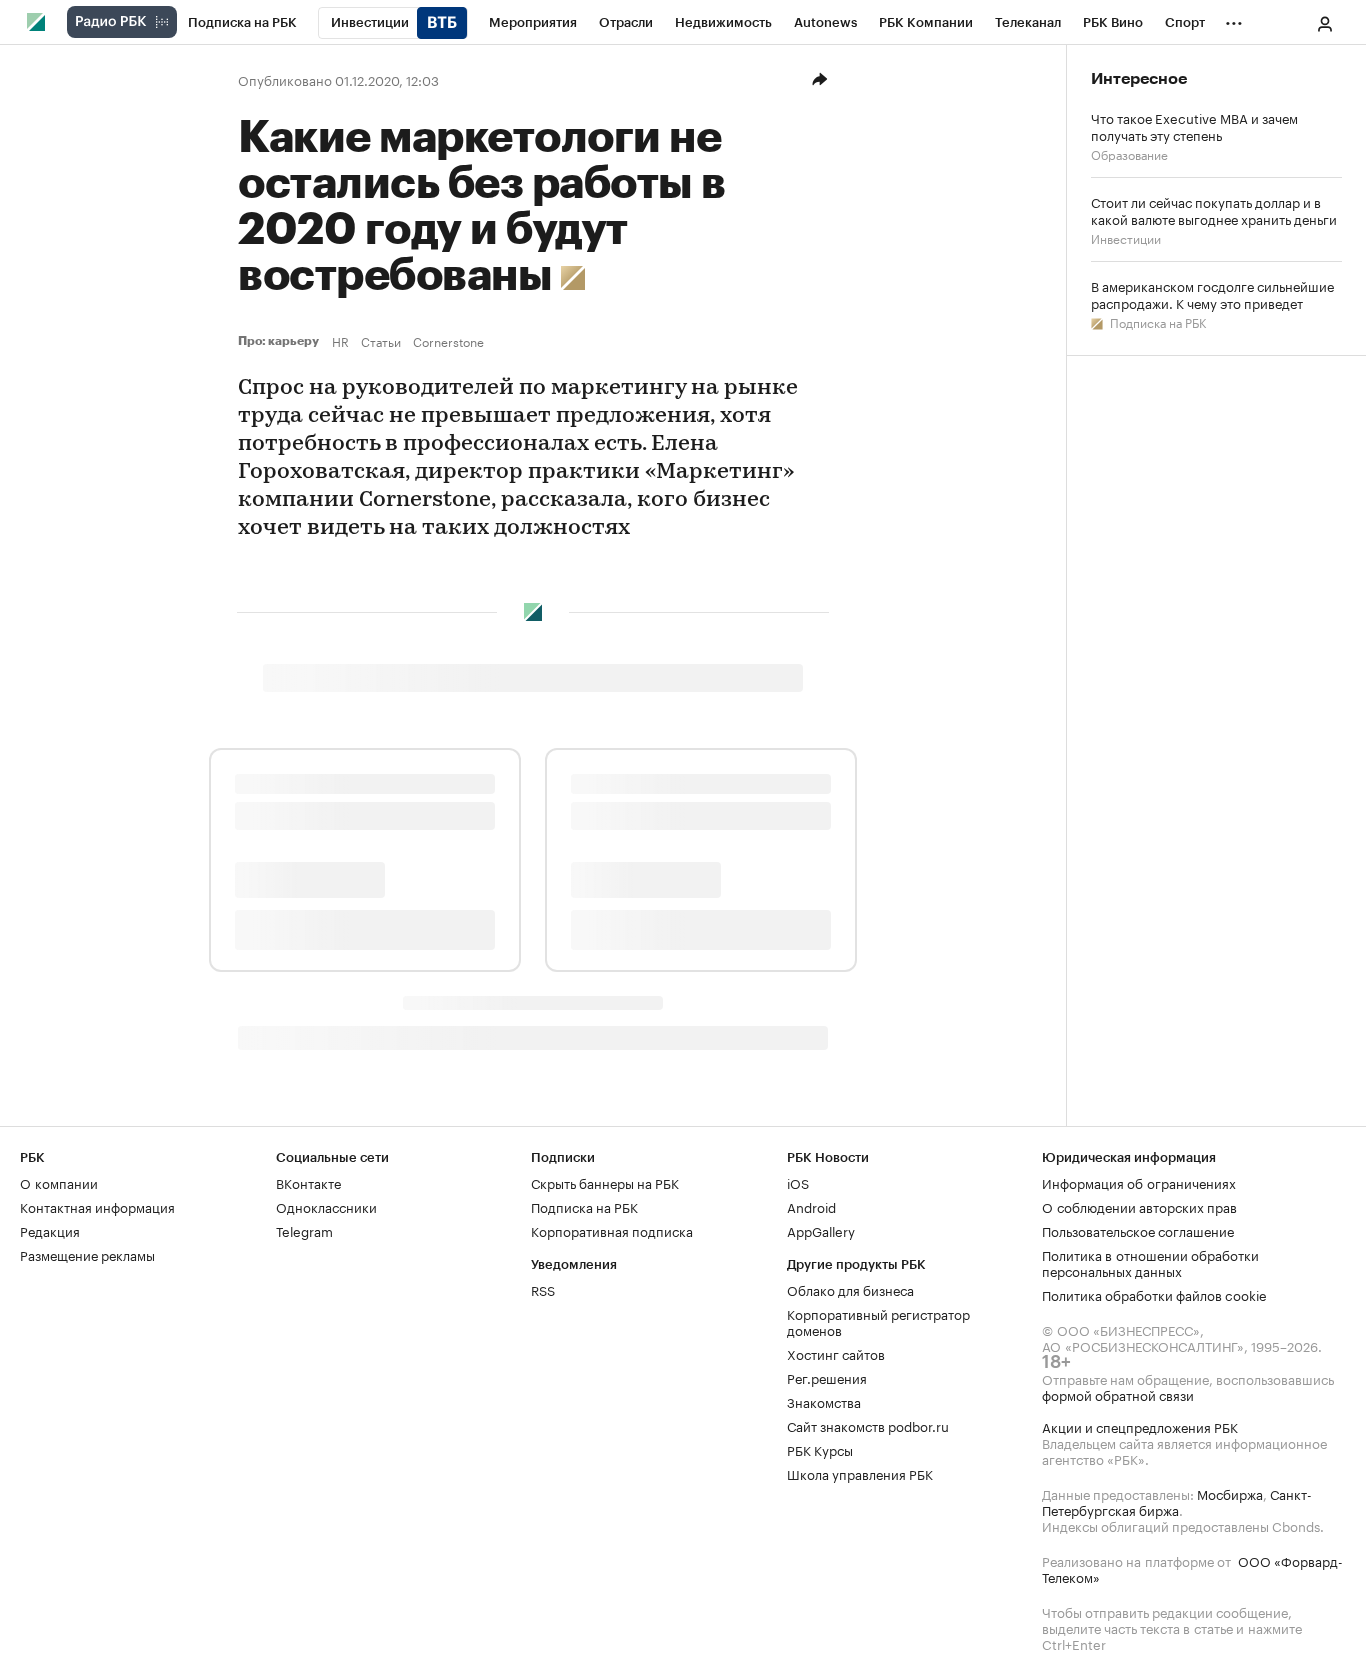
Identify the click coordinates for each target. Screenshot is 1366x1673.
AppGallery (821, 1230)
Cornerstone (448, 341)
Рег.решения (827, 1377)
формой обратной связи (1118, 1394)
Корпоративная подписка (612, 1230)
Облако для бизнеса (850, 1289)
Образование (1129, 153)
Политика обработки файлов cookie (1154, 1294)
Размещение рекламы (87, 1254)
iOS (798, 1182)
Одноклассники (326, 1206)
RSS (543, 1289)
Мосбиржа (1230, 1493)
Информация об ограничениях (1139, 1182)
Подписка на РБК (1156, 321)
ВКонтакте (308, 1182)
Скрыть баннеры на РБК (605, 1182)
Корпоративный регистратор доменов (878, 1321)
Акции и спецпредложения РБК (1140, 1426)
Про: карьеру (281, 341)
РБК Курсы (820, 1449)
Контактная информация (97, 1206)
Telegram (304, 1230)
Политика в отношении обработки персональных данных (1150, 1262)
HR (340, 341)
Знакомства (824, 1401)
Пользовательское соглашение (1138, 1230)
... (1234, 19)
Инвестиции (1126, 237)
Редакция (50, 1230)
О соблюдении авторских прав (1139, 1206)
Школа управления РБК (860, 1473)
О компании (59, 1182)
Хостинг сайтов (836, 1353)
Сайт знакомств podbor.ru (868, 1425)
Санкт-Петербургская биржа (1177, 1501)
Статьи (381, 341)
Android (811, 1206)
